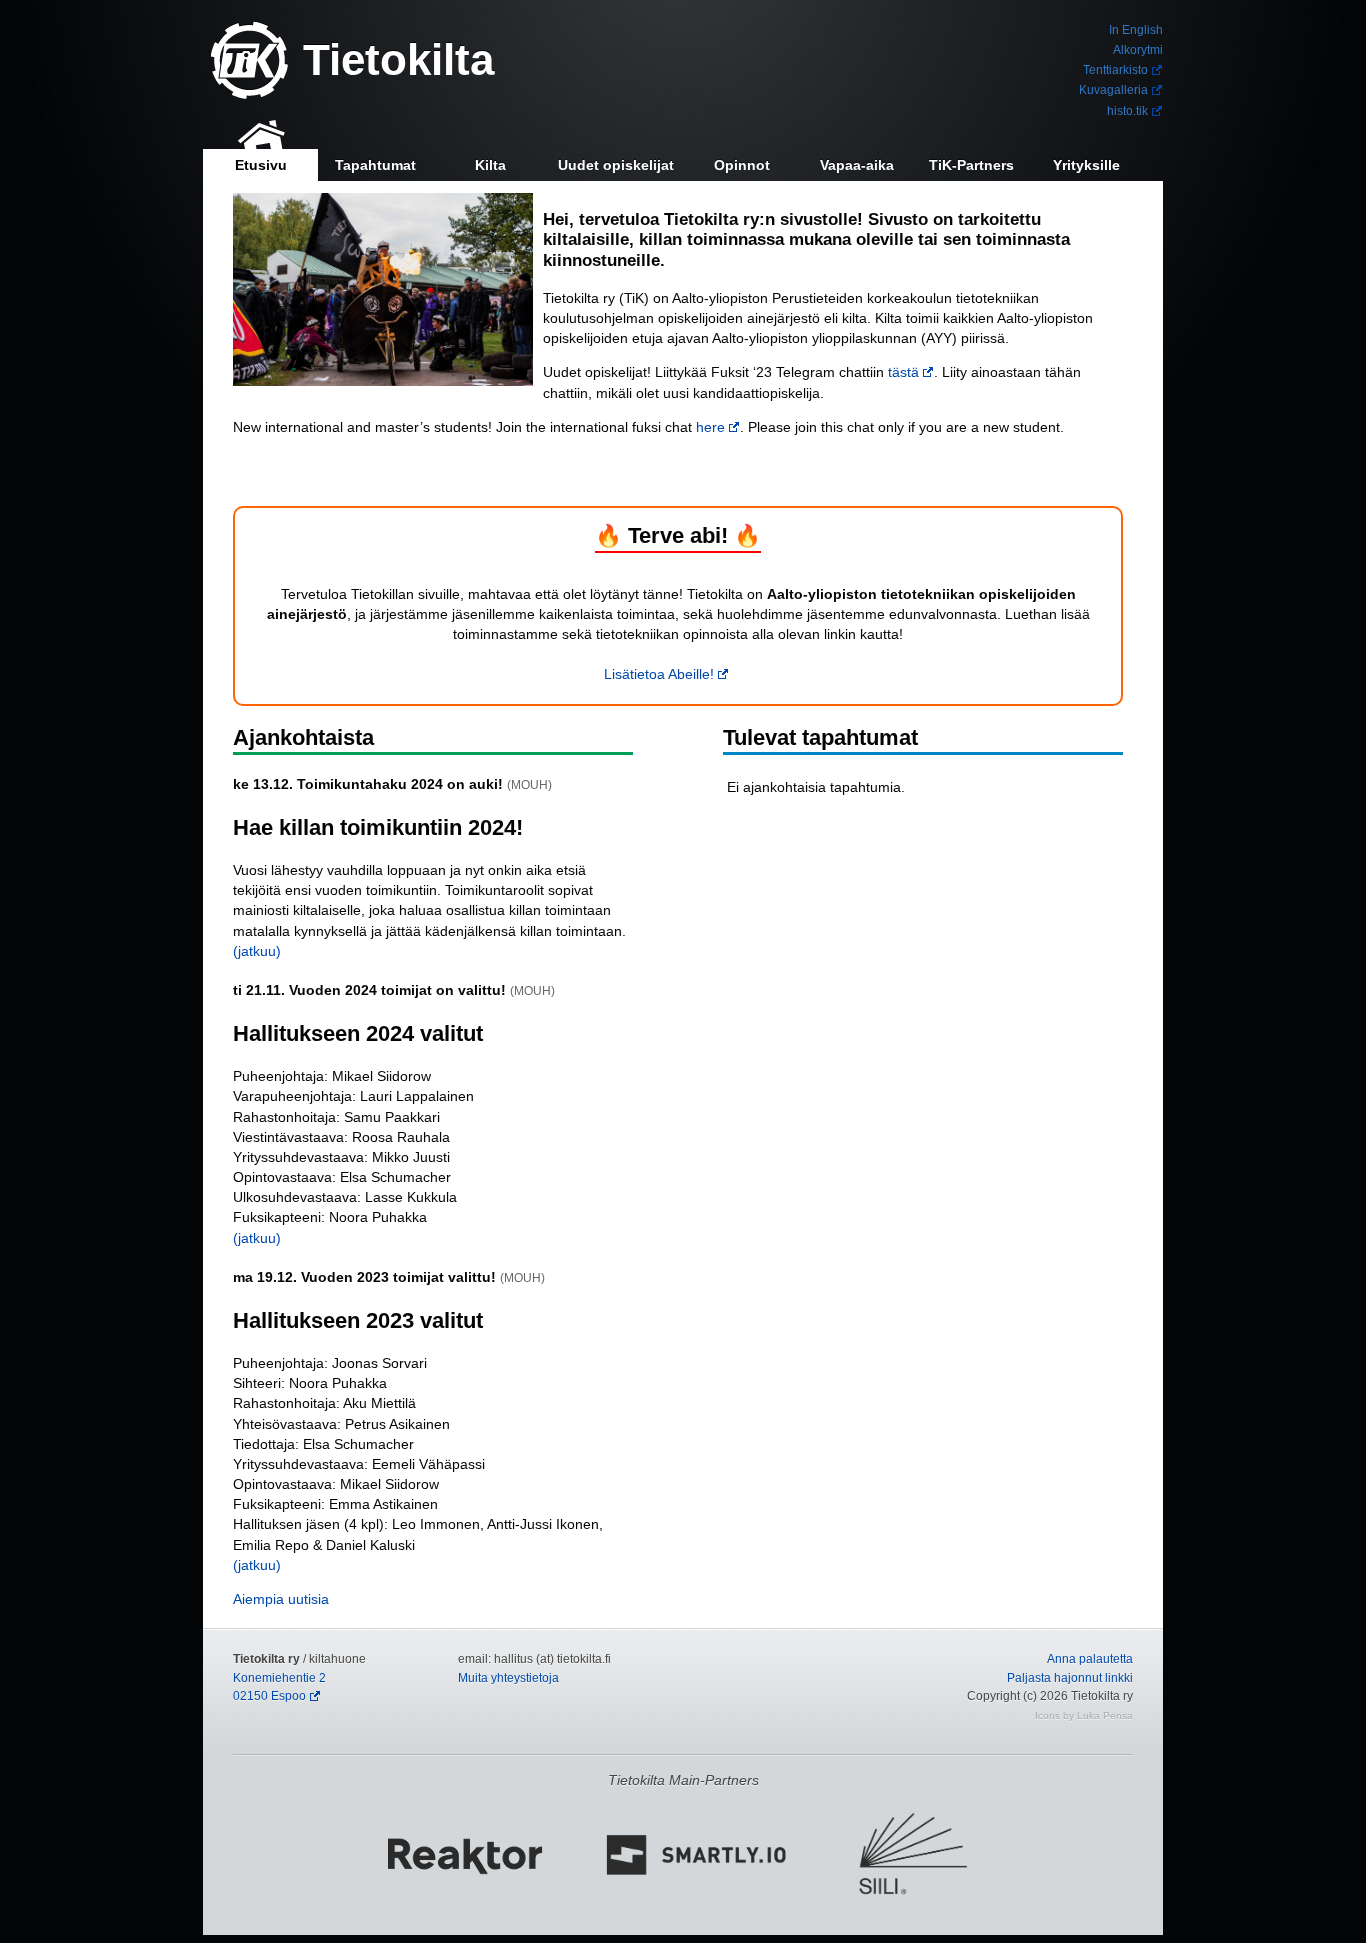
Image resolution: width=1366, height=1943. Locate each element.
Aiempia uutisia (281, 1599)
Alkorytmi (1138, 50)
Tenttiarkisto (1115, 70)
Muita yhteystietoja (508, 1678)
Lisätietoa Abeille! (659, 674)
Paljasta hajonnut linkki (1070, 1678)
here (710, 427)
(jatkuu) (257, 951)
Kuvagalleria (1113, 90)
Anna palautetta (1090, 1659)
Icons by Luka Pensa (1084, 1715)
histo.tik (1127, 111)
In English (1136, 30)
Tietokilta (398, 59)
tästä (903, 372)
